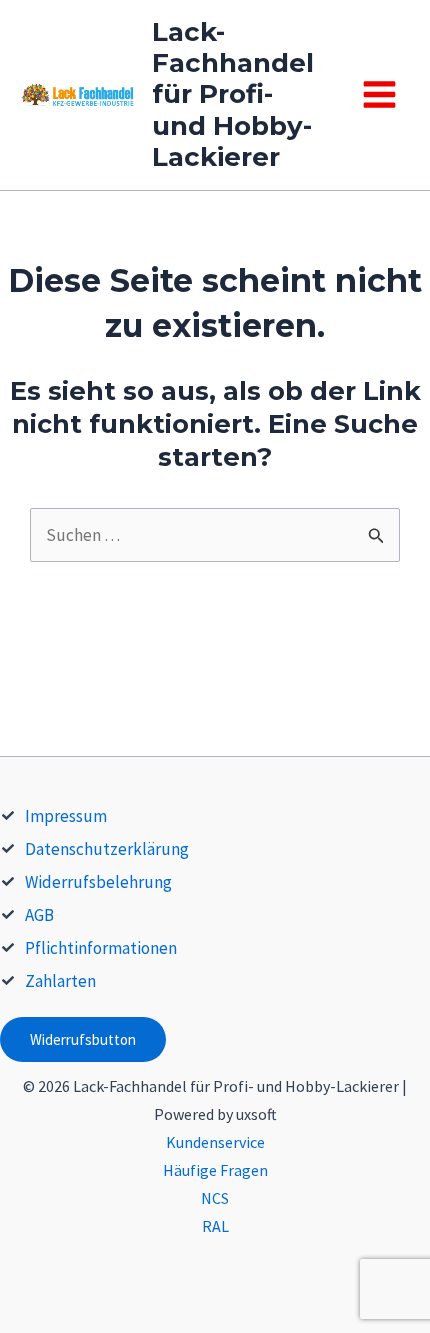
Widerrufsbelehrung (98, 882)
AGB (39, 915)
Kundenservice (215, 1142)
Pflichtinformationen (101, 948)
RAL (215, 1226)
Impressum (66, 816)
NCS (215, 1198)
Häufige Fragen (215, 1170)
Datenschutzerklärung (107, 849)
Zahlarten (60, 981)
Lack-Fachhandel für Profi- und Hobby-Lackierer (233, 94)
